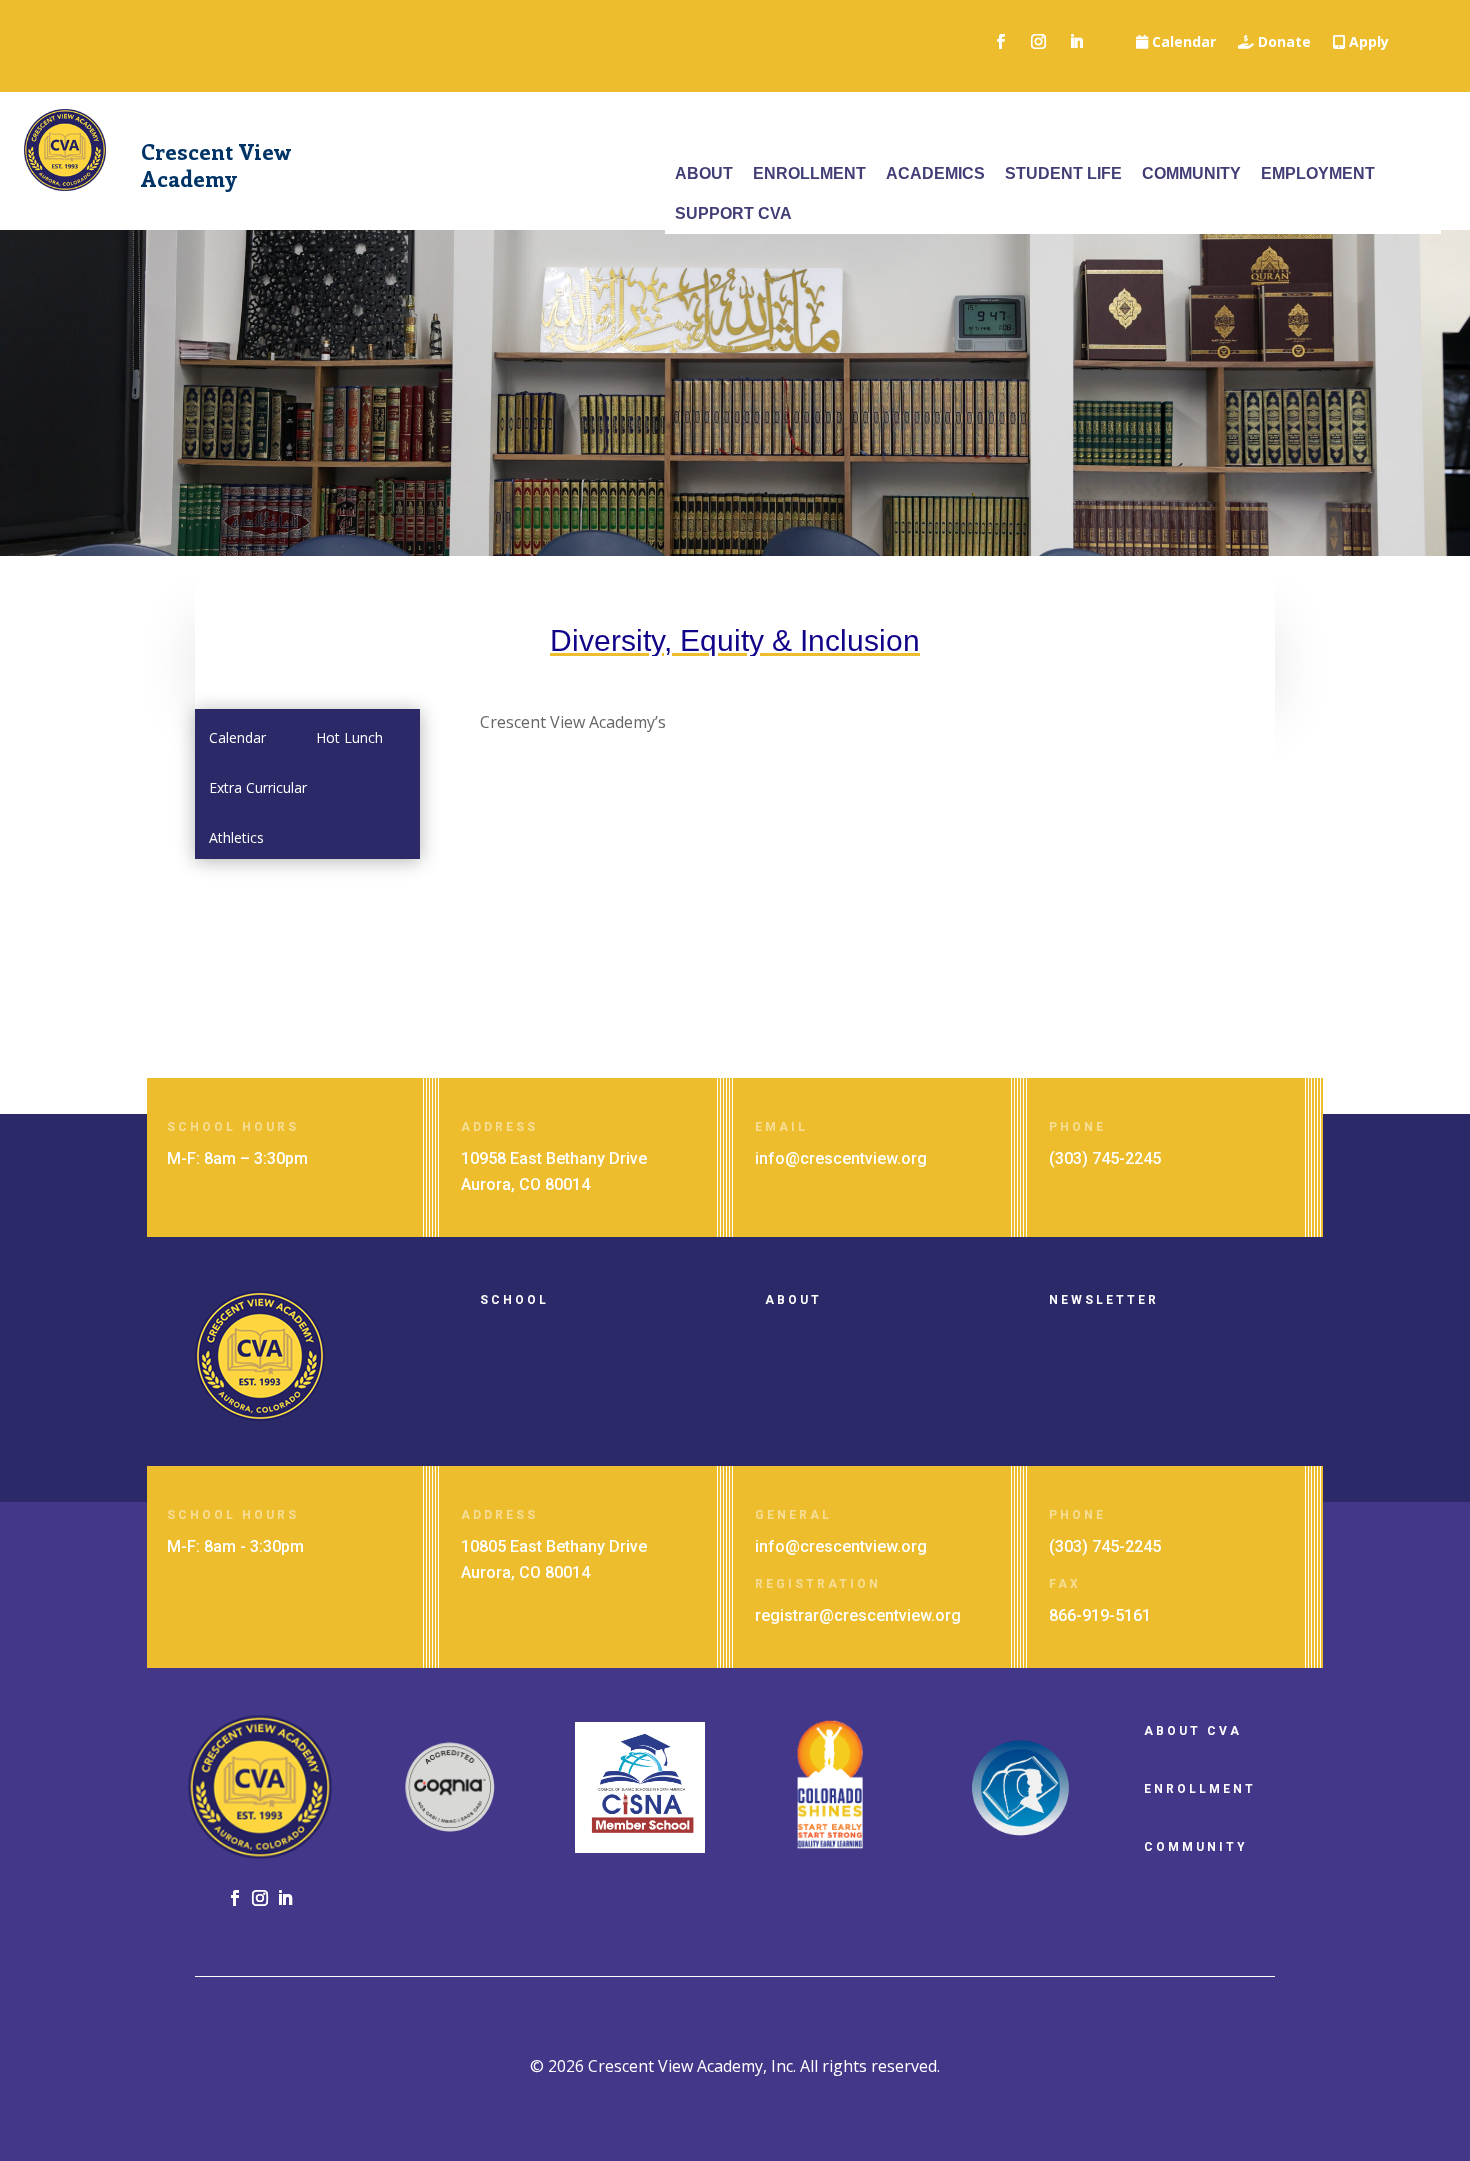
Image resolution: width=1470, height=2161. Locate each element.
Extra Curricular (258, 787)
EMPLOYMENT (1318, 173)
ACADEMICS (935, 173)
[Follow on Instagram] (1038, 42)
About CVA (1193, 1731)
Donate (1282, 43)
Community (1196, 1847)
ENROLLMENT (809, 173)
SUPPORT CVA (733, 213)
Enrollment (1200, 1789)
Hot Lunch (349, 737)
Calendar (1182, 43)
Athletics (236, 837)
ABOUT (704, 173)
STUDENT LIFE (1063, 173)
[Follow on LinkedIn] (1076, 42)
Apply (1367, 43)
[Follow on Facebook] (1000, 42)
